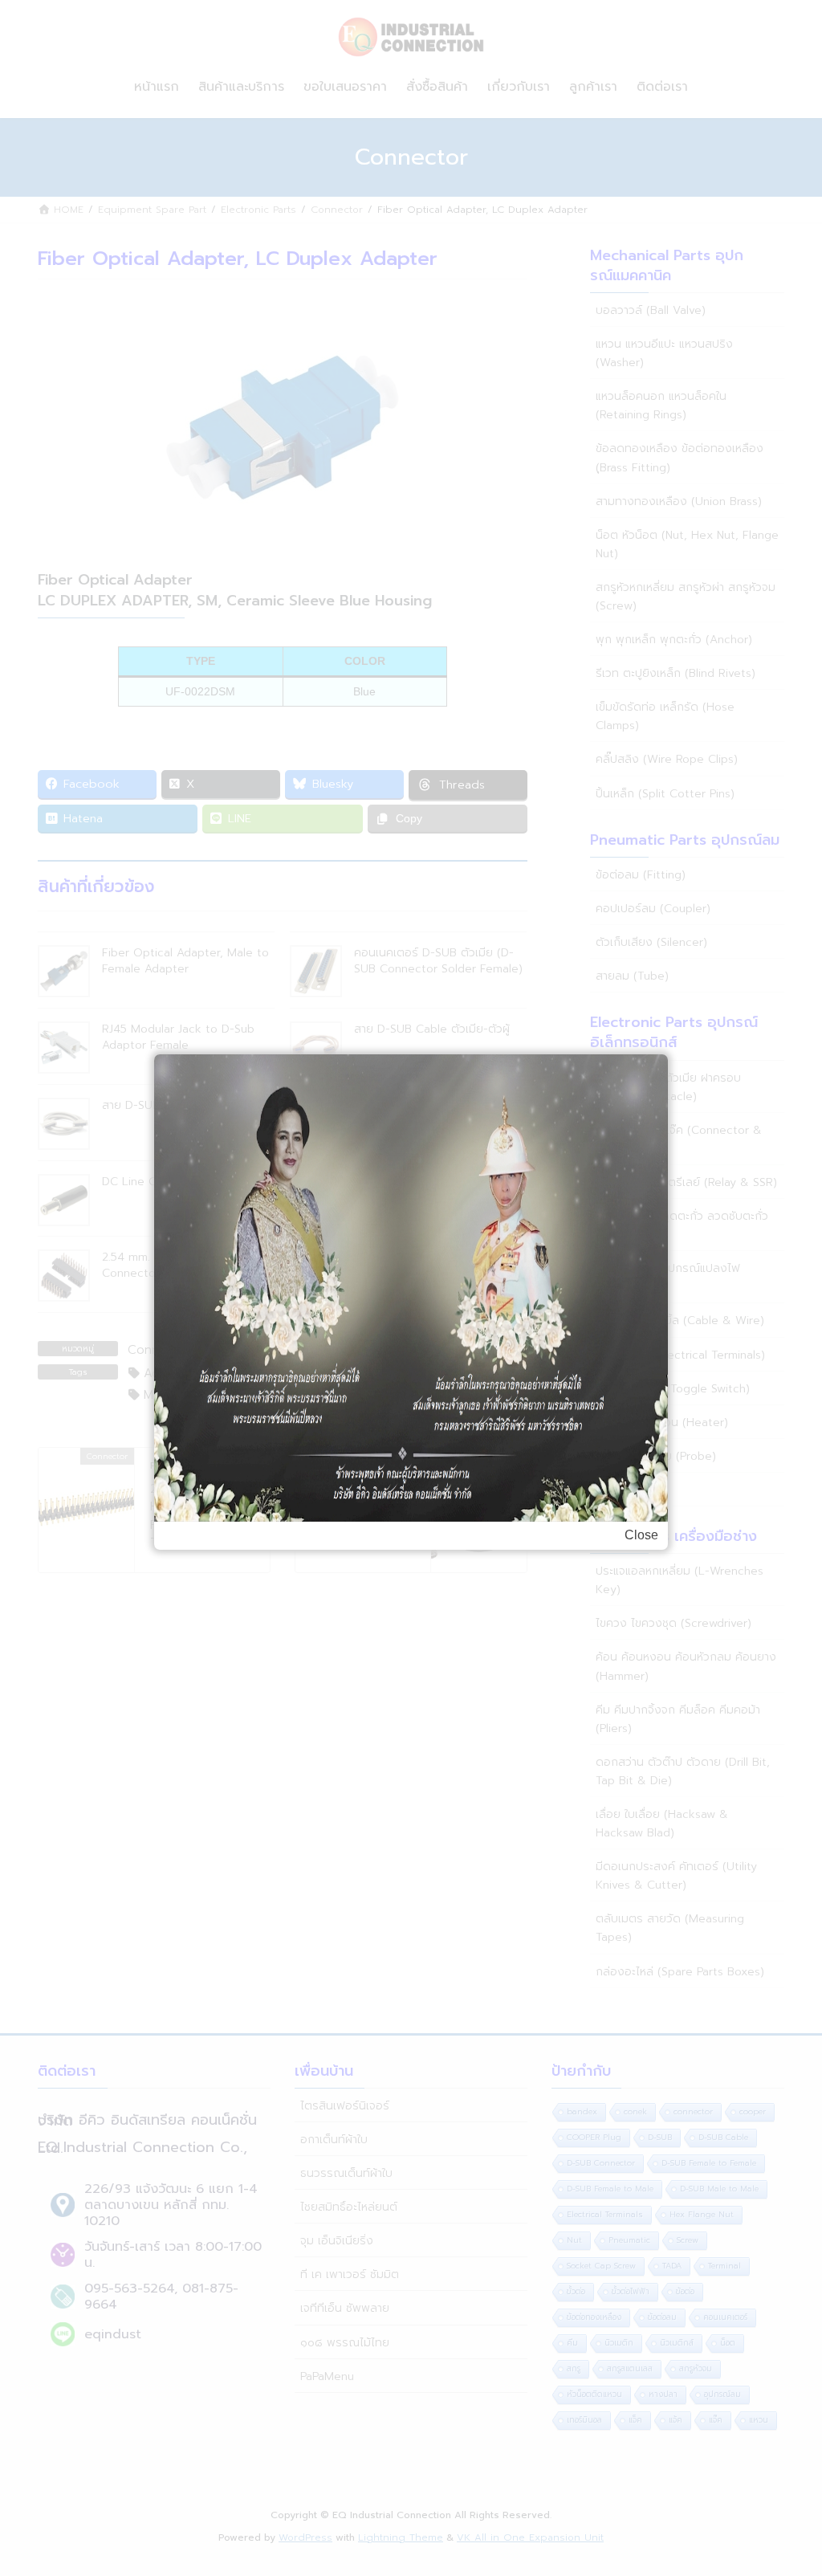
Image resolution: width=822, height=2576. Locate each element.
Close (641, 1535)
